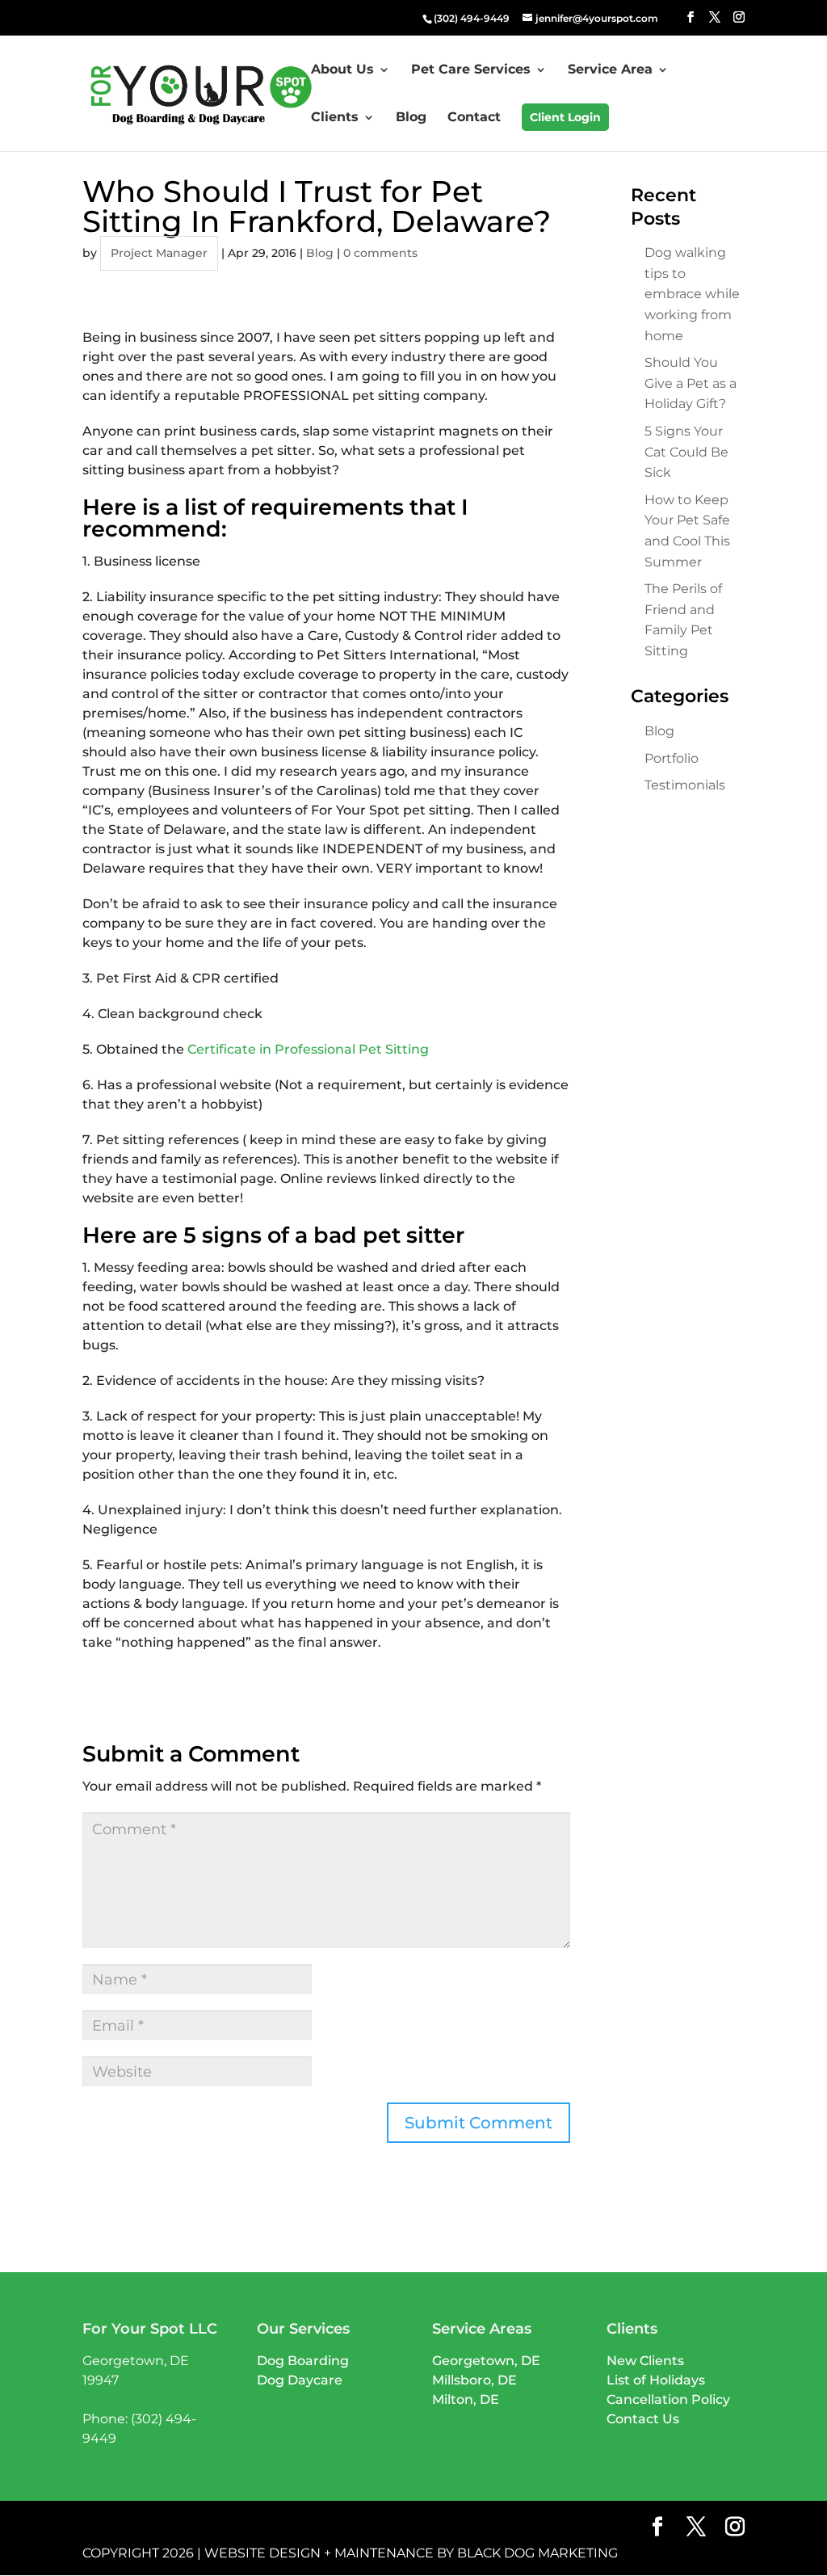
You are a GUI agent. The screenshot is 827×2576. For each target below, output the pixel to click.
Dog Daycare (300, 2380)
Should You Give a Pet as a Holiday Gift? (691, 383)
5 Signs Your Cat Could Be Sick (686, 452)
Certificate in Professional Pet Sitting (308, 1049)
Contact (474, 118)
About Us (342, 70)
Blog (411, 118)
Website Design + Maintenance (319, 2553)
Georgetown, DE (486, 2361)
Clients (335, 118)
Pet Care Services (471, 70)
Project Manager (159, 253)
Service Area (610, 70)
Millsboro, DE (474, 2380)
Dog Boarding (303, 2361)
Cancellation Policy (668, 2399)
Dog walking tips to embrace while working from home (692, 294)
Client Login (565, 117)
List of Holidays (656, 2380)
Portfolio (672, 758)
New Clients (645, 2361)
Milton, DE (466, 2399)
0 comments (380, 253)
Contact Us (643, 2419)
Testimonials (685, 785)
